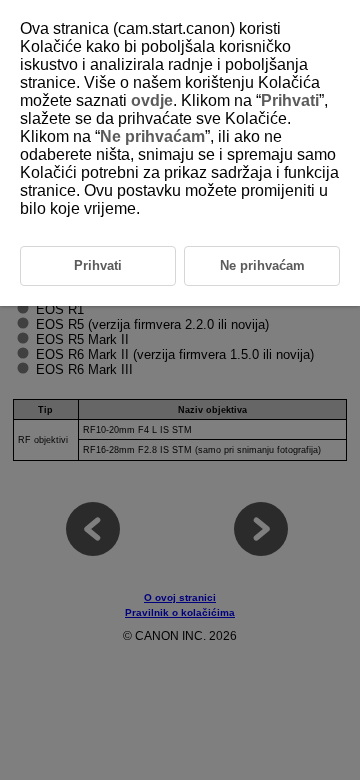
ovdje (152, 100)
